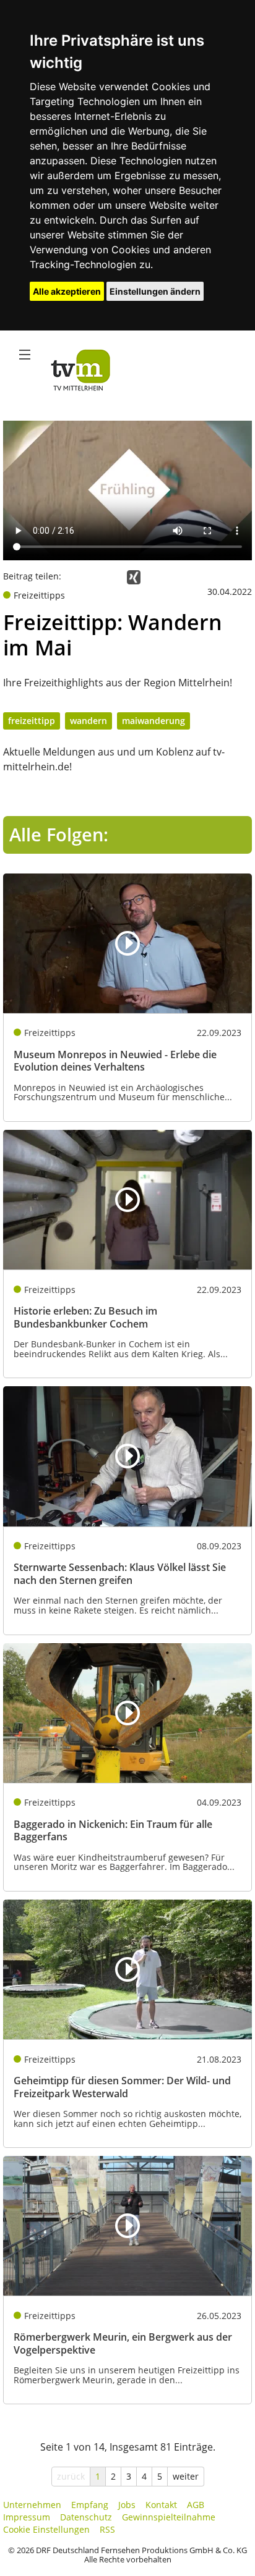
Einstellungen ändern (155, 291)
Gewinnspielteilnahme (169, 2517)
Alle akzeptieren (67, 291)
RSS (107, 2529)
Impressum (27, 2517)
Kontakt (161, 2505)
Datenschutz (86, 2517)
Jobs (127, 2505)
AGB (196, 2505)
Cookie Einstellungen (46, 2529)
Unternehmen (32, 2505)
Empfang (90, 2505)
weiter (186, 2476)
